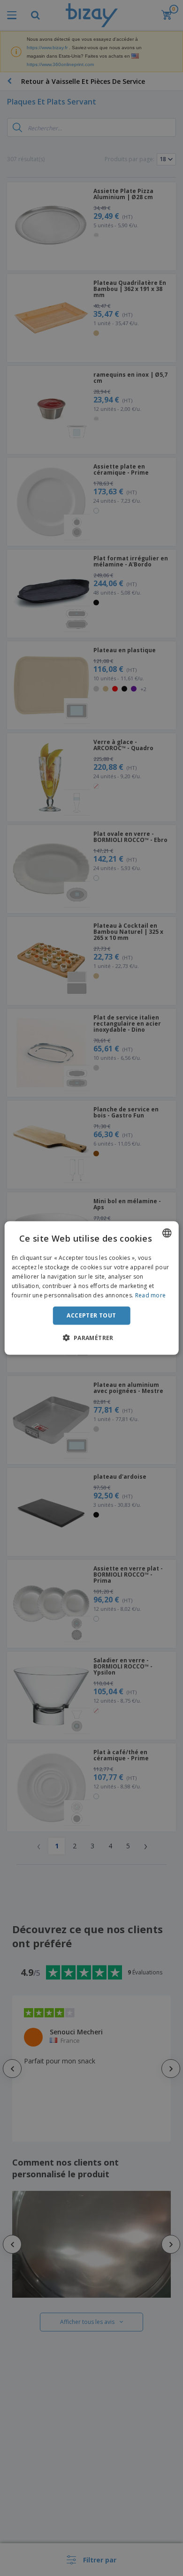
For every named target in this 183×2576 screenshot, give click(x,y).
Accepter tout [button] (91, 1315)
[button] (91, 1337)
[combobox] (167, 1233)
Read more (151, 1295)
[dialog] (92, 1288)
